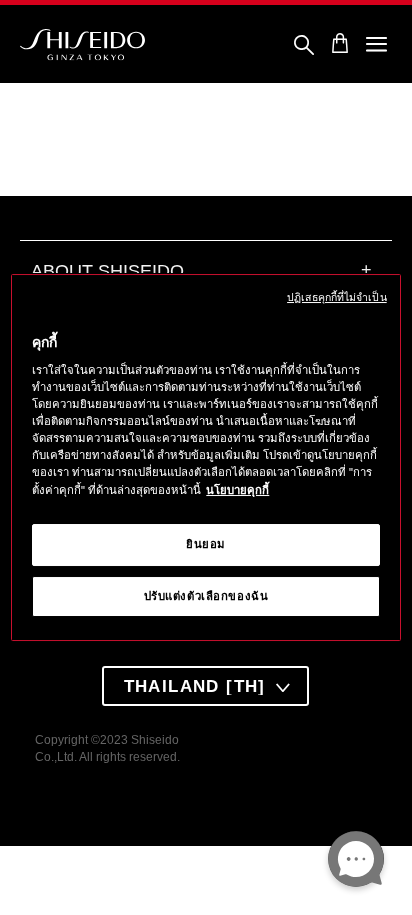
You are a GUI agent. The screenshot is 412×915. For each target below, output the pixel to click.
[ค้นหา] (304, 46)
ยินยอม (206, 544)
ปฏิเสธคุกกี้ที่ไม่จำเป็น (337, 297)
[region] (205, 458)
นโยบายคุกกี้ (237, 490)
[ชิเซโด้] (82, 45)
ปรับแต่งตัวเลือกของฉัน (206, 596)
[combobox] (205, 686)
